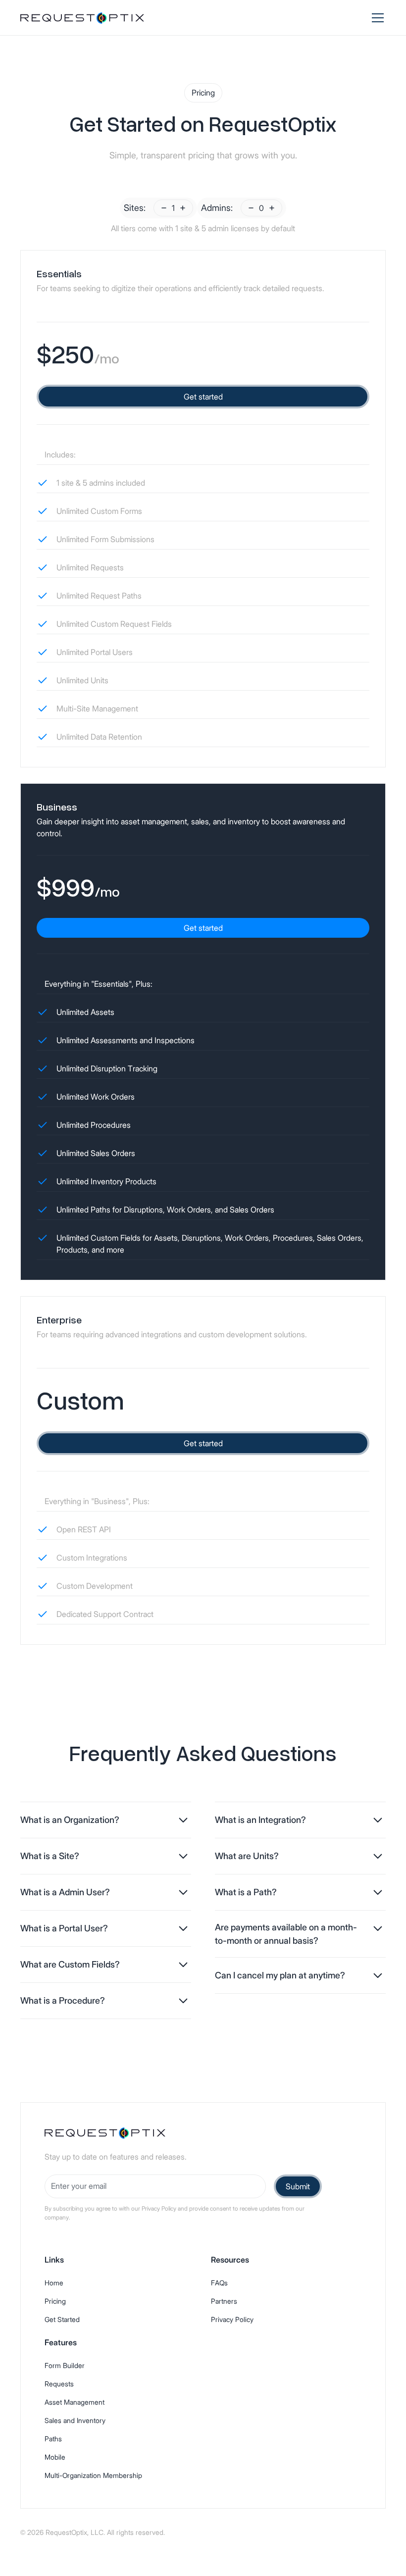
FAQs (219, 2283)
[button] (376, 18)
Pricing (55, 2301)
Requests (59, 2384)
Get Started (62, 2319)
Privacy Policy (232, 2319)
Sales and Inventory (75, 2420)
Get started (203, 397)
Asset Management (75, 2402)
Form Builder (65, 2365)
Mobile (55, 2457)
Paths (53, 2439)
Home (54, 2283)
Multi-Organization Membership (93, 2475)
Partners (224, 2301)
